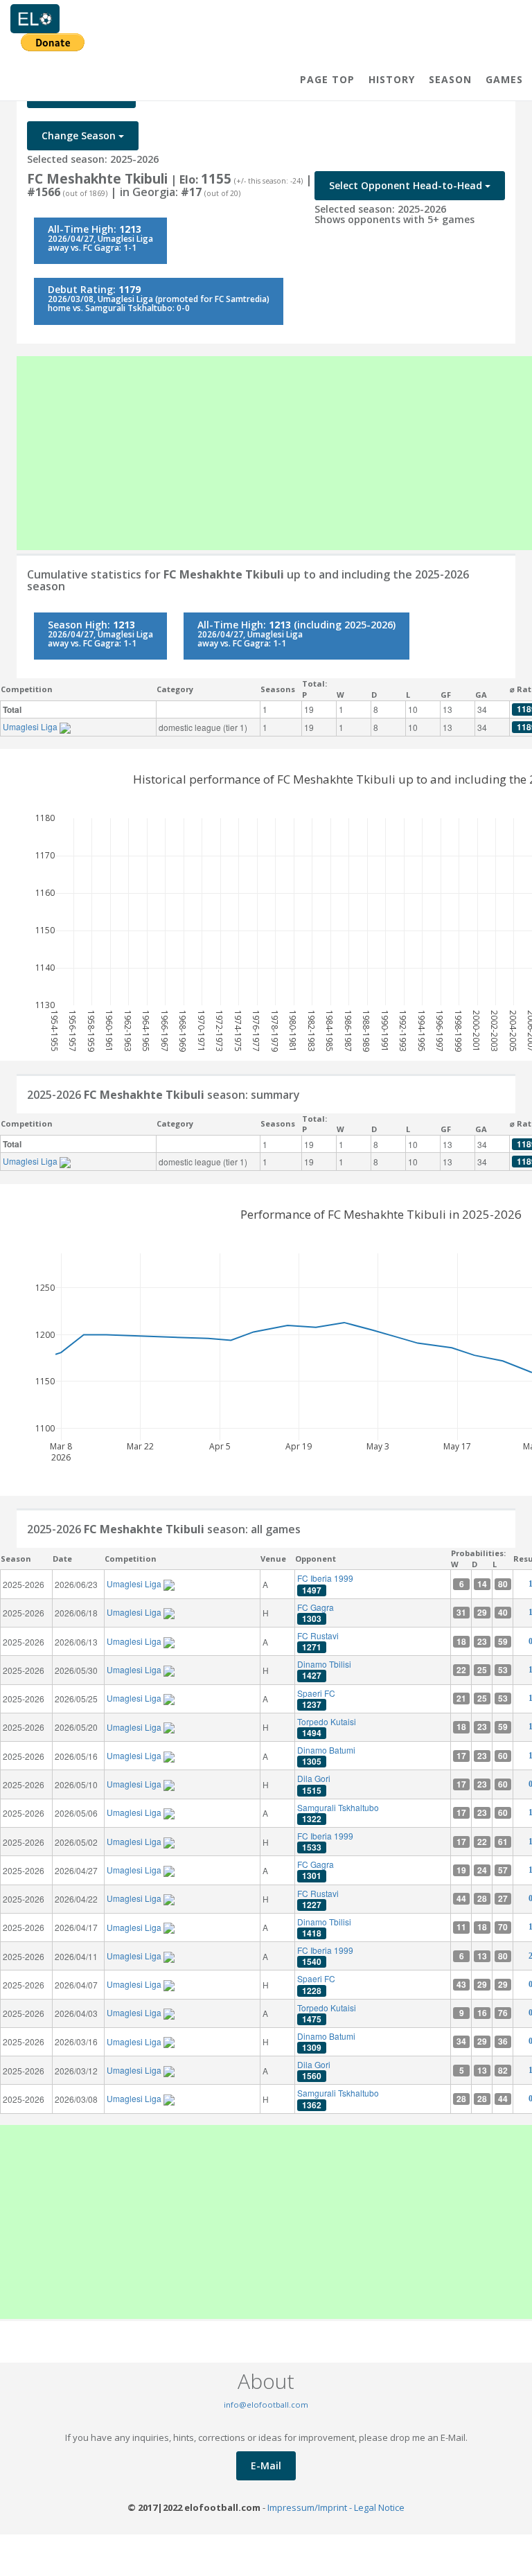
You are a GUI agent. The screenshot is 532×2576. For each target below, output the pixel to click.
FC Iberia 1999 (325, 1584)
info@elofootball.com (266, 2405)
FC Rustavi (318, 1641)
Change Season (80, 135)
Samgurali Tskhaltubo (338, 1813)
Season (450, 79)
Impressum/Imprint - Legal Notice (336, 2507)
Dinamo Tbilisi (324, 1670)
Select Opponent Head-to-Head (407, 185)
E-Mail (266, 2465)
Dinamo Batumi (326, 1756)
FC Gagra (316, 1613)
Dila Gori (314, 1784)
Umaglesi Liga (31, 726)
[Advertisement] (274, 453)
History (392, 79)
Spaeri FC (316, 1699)
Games (504, 79)
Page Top (327, 79)
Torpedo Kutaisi (327, 1727)
